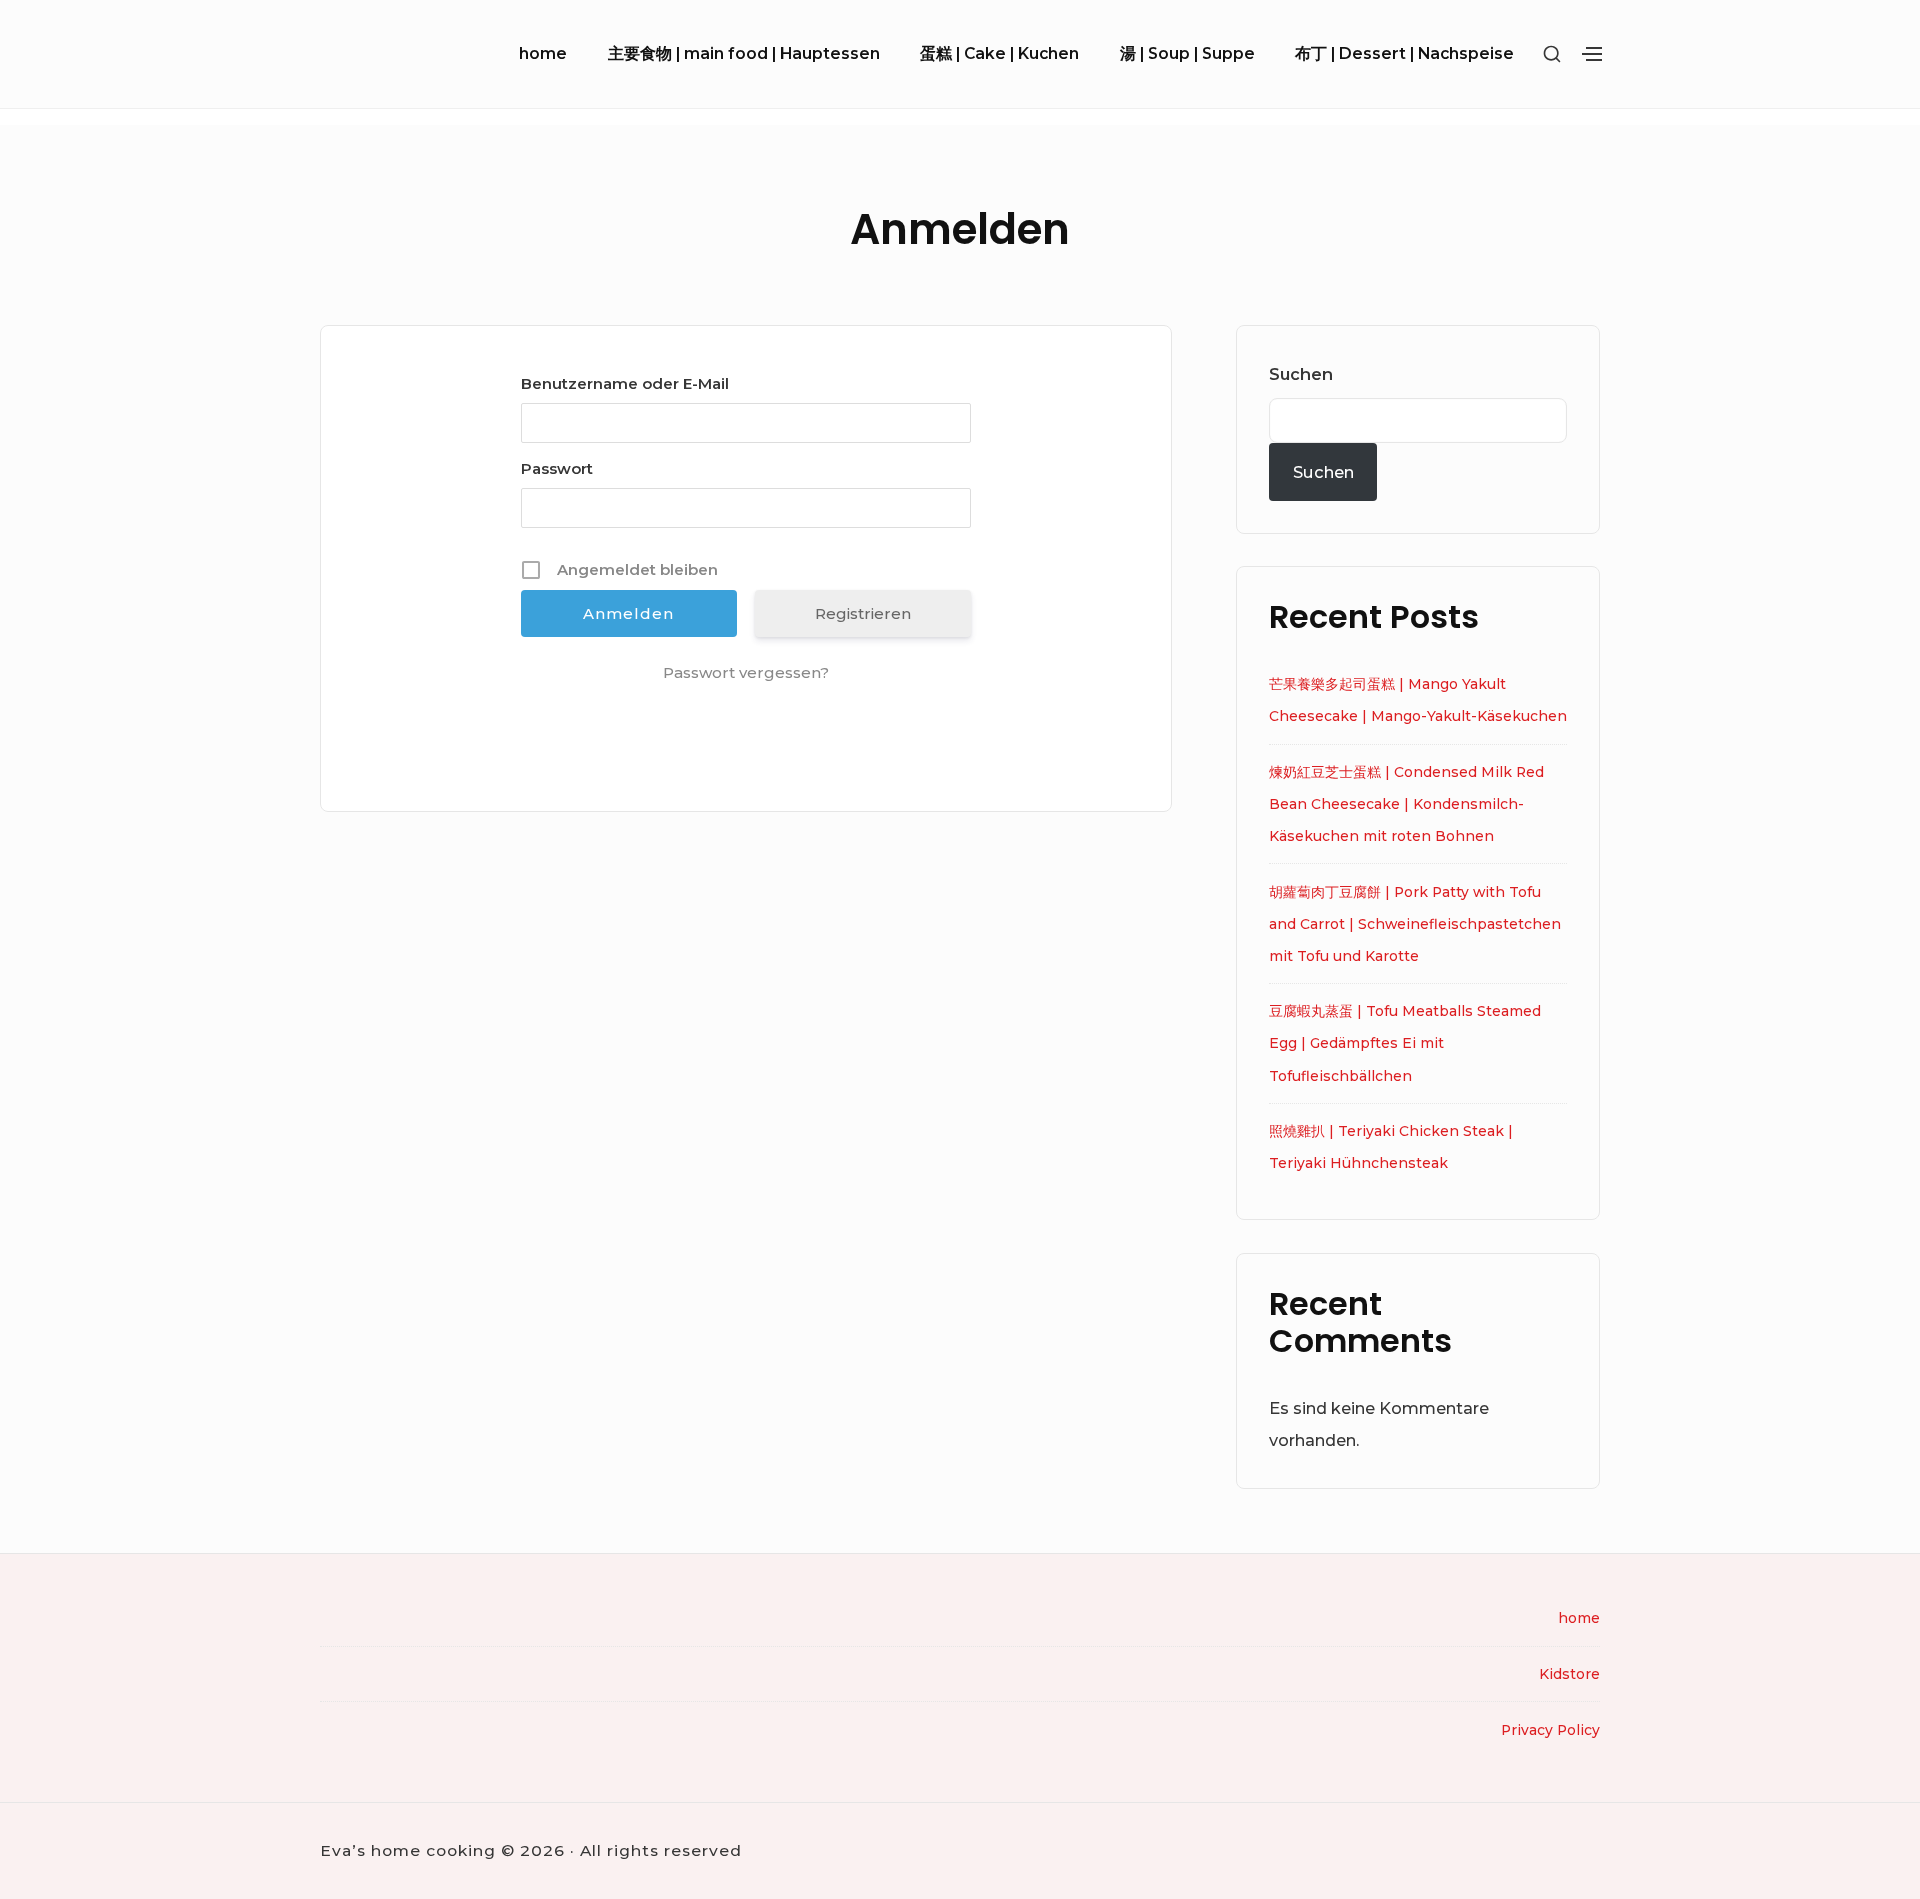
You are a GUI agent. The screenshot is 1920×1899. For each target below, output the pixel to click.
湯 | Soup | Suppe (1187, 53)
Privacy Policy (1550, 1730)
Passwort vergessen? (746, 672)
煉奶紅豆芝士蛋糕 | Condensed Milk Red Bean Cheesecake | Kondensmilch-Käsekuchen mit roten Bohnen (1406, 804)
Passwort (557, 468)
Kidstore (1569, 1674)
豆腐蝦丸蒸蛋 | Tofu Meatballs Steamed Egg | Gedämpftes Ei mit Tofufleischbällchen (1405, 1043)
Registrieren (863, 613)
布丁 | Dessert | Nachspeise (1404, 53)
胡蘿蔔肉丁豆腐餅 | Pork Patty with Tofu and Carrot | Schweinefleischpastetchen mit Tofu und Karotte (1415, 924)
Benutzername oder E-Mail (625, 383)
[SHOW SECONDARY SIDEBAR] (1552, 55)
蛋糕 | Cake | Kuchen (999, 53)
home (543, 53)
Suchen (1301, 374)
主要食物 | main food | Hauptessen (744, 53)
